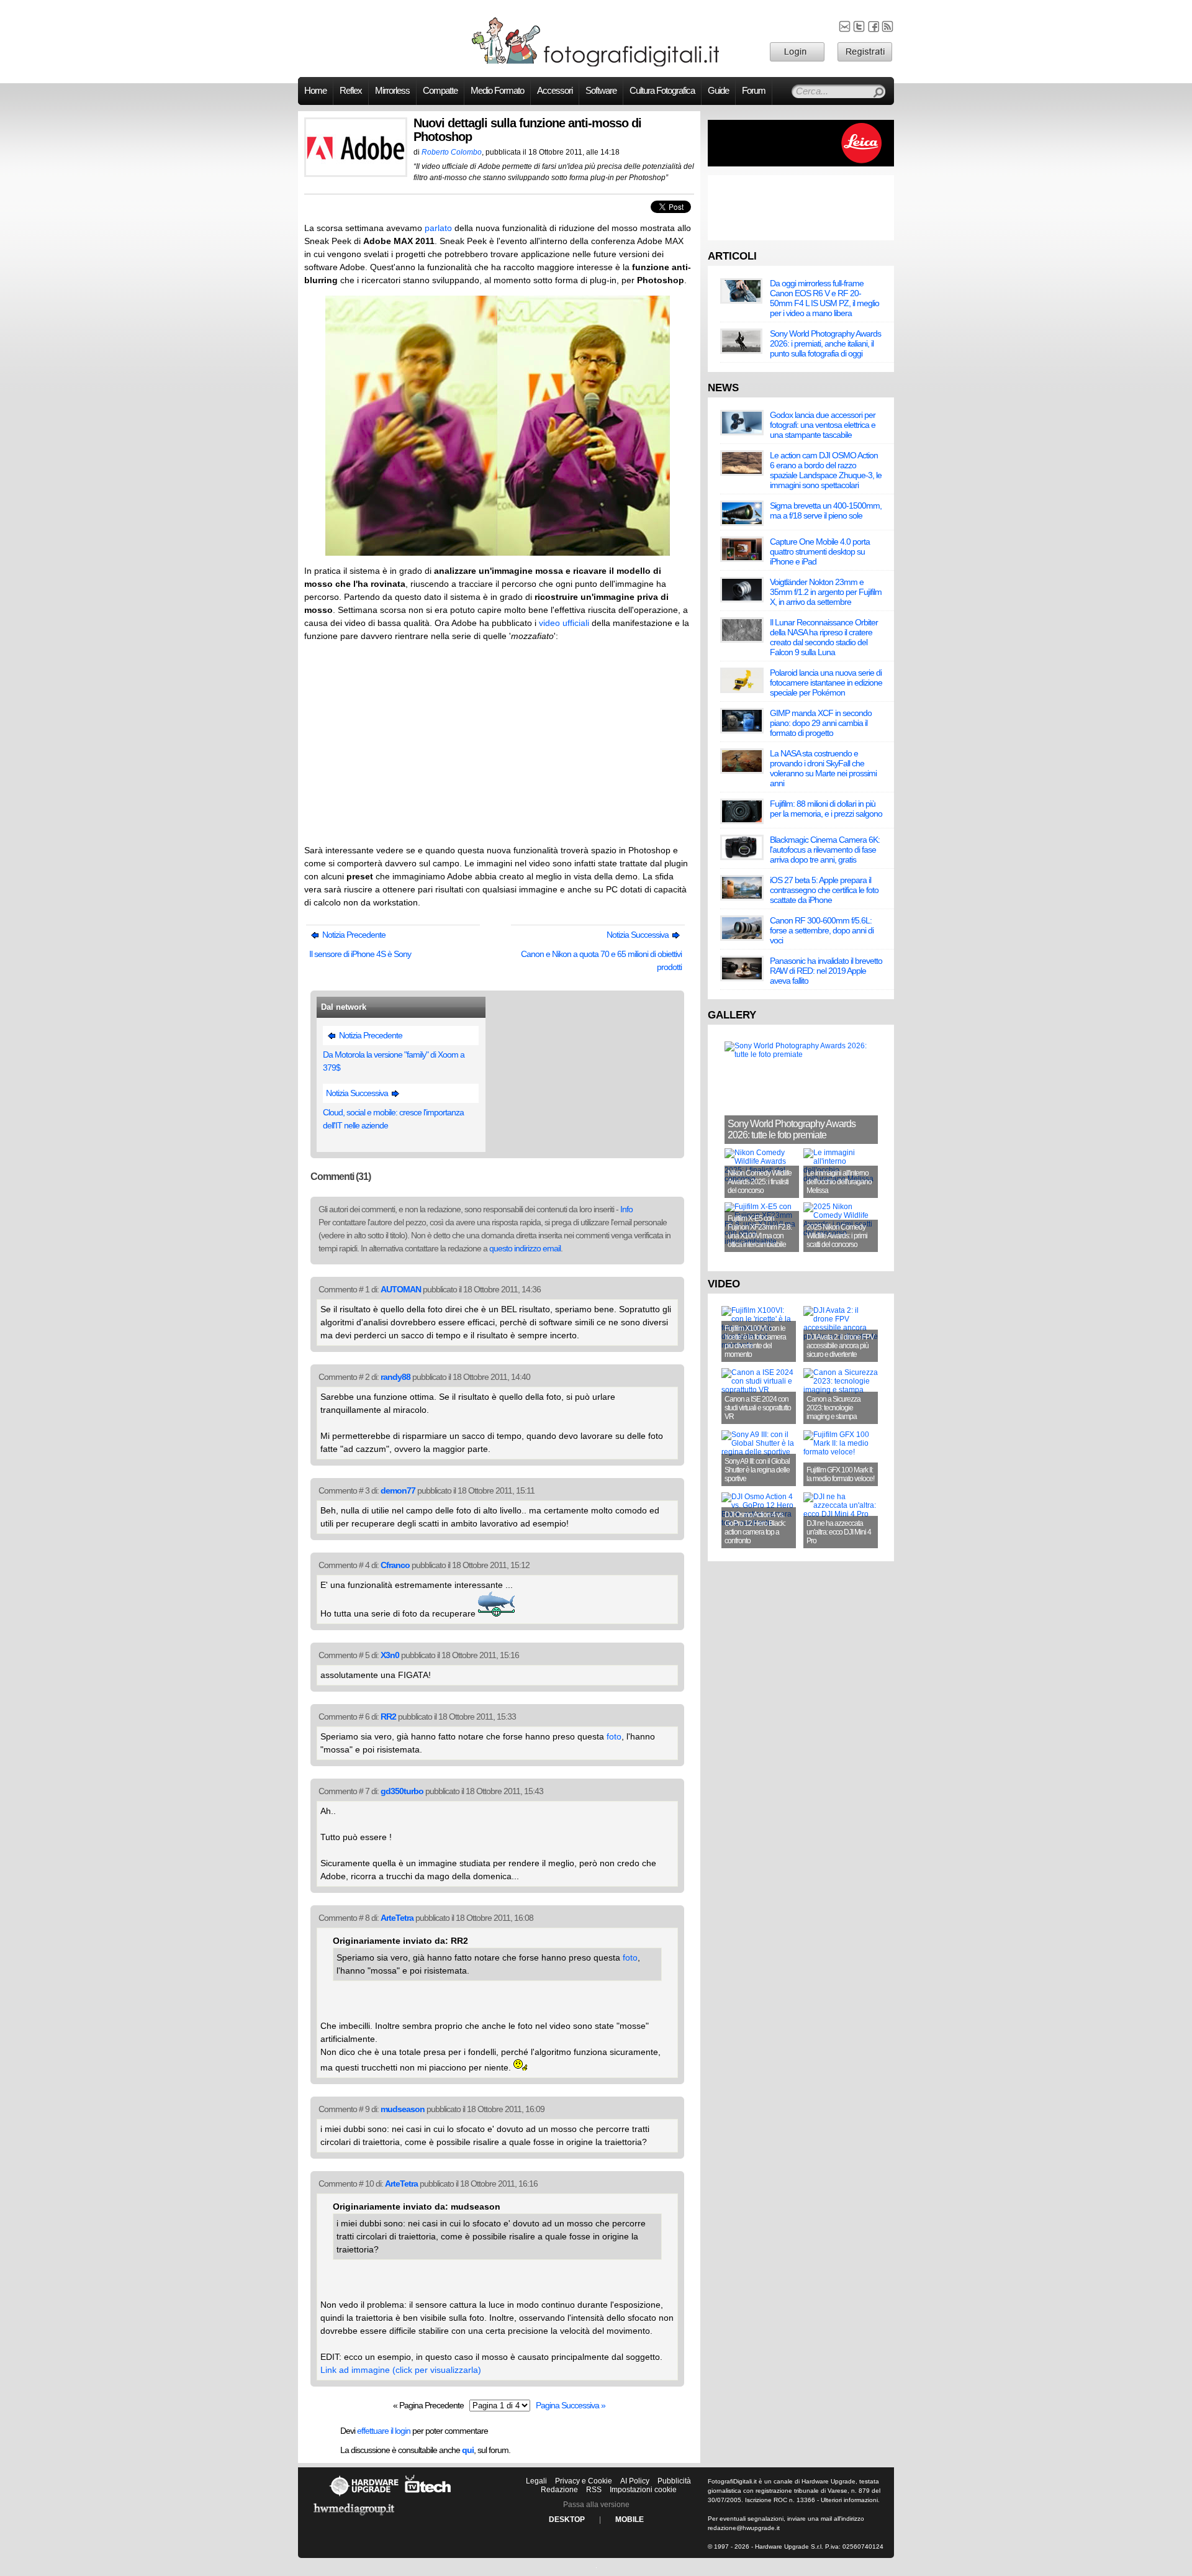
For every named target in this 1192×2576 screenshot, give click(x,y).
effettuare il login (384, 2431)
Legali (536, 2481)
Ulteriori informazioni (849, 2500)
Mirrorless (392, 91)
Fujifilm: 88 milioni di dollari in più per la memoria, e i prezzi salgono (826, 809)
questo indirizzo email (525, 1248)
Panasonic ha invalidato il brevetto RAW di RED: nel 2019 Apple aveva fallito (826, 971)
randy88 (395, 1377)
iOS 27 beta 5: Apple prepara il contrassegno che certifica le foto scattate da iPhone (824, 890)
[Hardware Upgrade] (364, 2496)
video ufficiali (564, 623)
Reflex (351, 91)
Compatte (440, 91)
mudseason (403, 2109)
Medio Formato (497, 91)
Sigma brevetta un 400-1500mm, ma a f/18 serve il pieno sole (826, 510)
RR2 (388, 1717)
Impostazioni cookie (643, 2490)
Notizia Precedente (353, 935)
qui (468, 2450)
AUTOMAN (401, 1289)
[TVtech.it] (428, 2496)
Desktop (567, 2519)
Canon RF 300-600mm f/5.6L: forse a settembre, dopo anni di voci (822, 930)
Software (601, 91)
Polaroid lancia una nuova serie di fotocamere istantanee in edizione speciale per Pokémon (826, 683)
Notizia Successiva (639, 935)
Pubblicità (674, 2481)
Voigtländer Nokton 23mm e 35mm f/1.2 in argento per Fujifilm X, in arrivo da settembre (826, 592)
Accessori (555, 91)
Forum (754, 91)
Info (626, 1209)
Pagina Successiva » (571, 2405)
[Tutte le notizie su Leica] (801, 164)
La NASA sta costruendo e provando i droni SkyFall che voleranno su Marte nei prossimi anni (823, 768)
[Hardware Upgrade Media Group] (354, 2518)
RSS (594, 2490)
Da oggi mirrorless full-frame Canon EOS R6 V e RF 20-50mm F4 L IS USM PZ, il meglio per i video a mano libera (824, 298)
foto (614, 1736)
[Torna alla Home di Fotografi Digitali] (596, 65)
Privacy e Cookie (584, 2481)
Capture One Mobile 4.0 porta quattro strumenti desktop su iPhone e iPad (820, 551)
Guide (718, 91)
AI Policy (635, 2481)
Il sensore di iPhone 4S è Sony (360, 954)
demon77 (398, 1490)
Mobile (630, 2519)
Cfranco (395, 1565)
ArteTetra (397, 1918)
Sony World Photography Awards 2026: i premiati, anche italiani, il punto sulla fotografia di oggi (825, 343)
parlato (438, 228)
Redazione (559, 2490)
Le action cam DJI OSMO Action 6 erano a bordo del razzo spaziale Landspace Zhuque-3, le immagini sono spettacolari (826, 470)
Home (315, 91)
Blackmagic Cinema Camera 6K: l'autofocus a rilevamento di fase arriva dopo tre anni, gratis (825, 850)
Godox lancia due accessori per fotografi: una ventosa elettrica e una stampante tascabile (823, 425)
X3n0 (390, 1655)
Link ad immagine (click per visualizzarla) (401, 2370)
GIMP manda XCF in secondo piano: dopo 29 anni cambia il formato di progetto (821, 723)
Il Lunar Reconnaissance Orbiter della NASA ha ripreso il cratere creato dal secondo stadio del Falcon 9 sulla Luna (824, 637)
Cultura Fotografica (662, 91)
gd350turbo (402, 1791)
